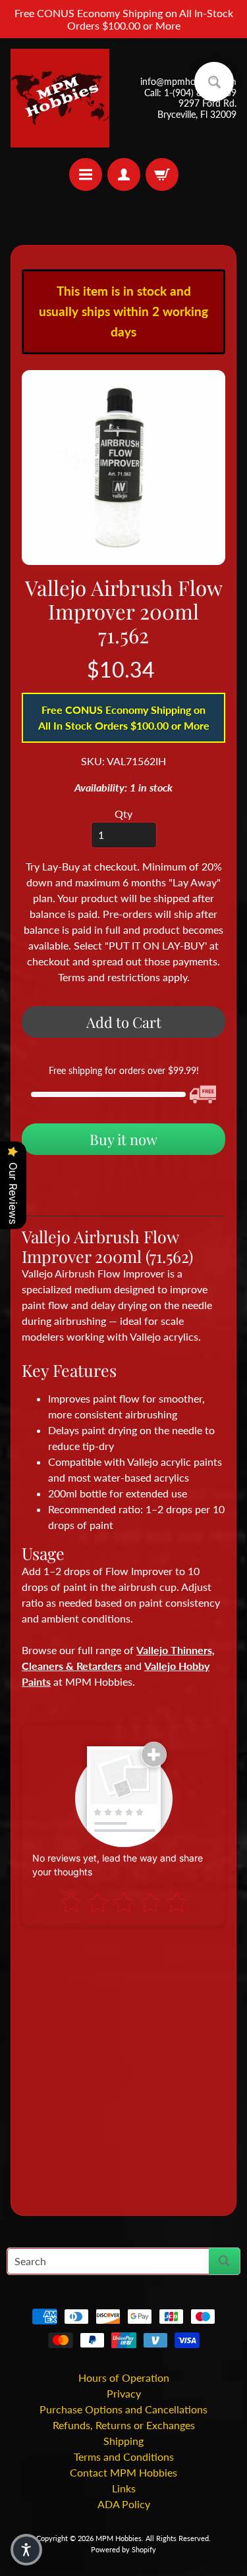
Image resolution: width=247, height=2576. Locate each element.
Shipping (123, 2441)
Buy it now (123, 1139)
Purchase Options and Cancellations (123, 2409)
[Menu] (86, 174)
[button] (26, 2550)
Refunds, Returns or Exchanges (124, 2425)
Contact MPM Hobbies (123, 2472)
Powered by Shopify (123, 2549)
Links (124, 2488)
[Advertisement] (123, 2065)
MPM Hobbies (119, 2538)
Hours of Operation (124, 2377)
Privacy (124, 2393)
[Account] (124, 174)
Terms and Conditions (124, 2456)
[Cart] (162, 174)
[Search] (224, 2261)
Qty (123, 814)
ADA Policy (124, 2504)
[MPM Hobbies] (60, 98)
